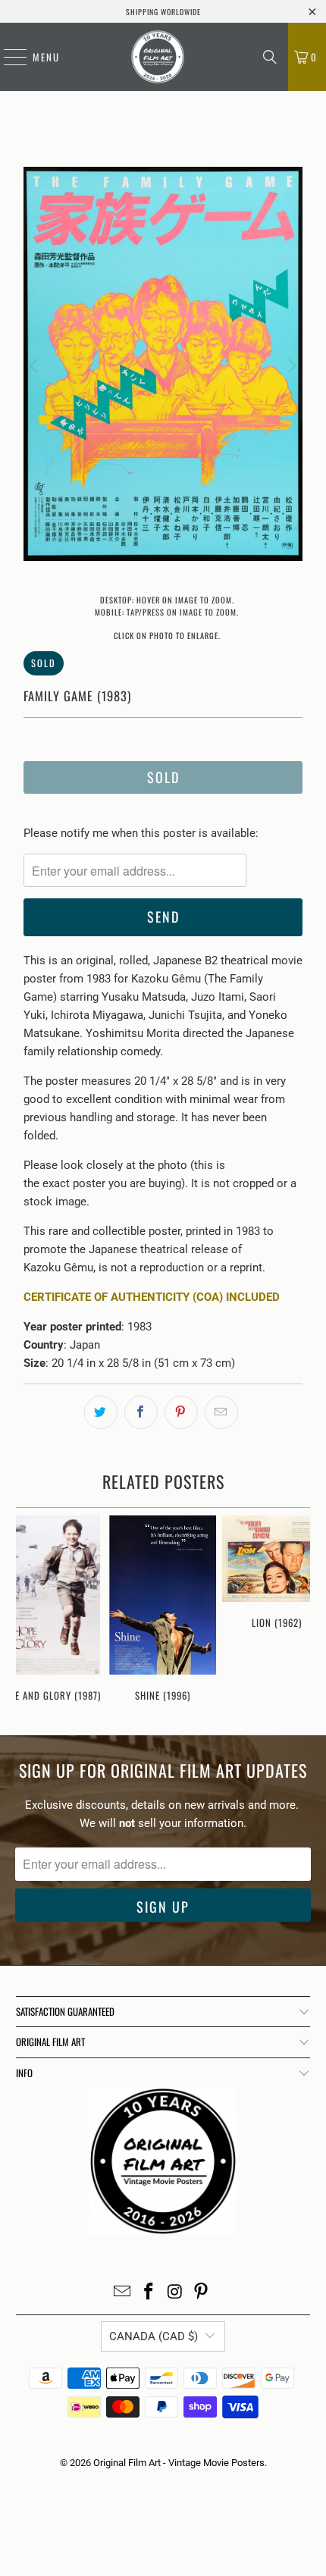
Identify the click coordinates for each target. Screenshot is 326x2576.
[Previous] (35, 367)
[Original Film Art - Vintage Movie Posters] (158, 57)
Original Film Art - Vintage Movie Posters (179, 2463)
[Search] (270, 57)
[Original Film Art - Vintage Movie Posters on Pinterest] (202, 2293)
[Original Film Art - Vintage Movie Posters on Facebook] (149, 2293)
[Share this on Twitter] (101, 1412)
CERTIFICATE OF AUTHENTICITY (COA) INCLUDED (152, 1297)
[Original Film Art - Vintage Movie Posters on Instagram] (176, 2293)
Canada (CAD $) (154, 2336)
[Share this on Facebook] (141, 1412)
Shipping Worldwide (163, 12)
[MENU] (8, 57)
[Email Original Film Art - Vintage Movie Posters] (123, 2293)
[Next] (291, 367)
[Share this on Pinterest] (181, 1412)
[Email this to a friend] (221, 1412)
